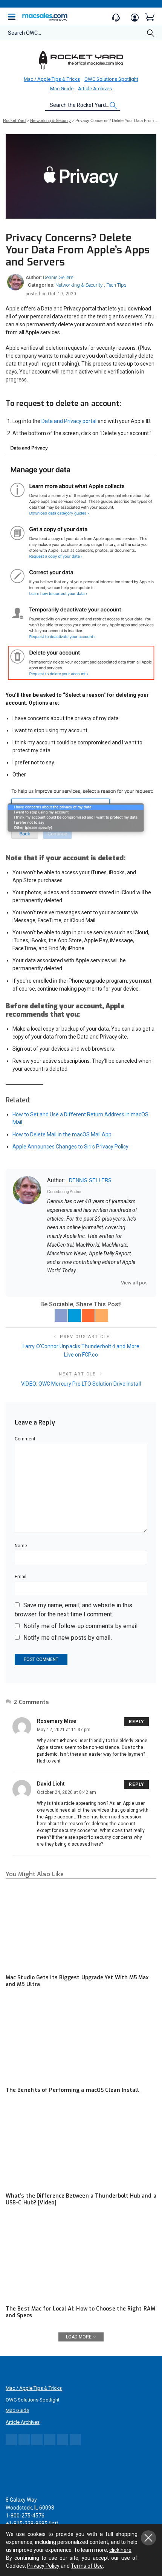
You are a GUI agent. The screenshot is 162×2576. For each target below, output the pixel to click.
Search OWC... (24, 33)
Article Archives (95, 89)
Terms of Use (87, 2566)
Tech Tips (117, 285)
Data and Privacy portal (69, 421)
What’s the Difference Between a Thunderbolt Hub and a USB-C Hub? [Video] (81, 2199)
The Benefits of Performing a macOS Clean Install (72, 2090)
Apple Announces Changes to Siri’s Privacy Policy (70, 1147)
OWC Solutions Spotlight (111, 79)
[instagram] (89, 1283)
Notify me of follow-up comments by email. (81, 1626)
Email (21, 1577)
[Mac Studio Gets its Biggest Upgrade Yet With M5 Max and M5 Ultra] (81, 1927)
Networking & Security (79, 285)
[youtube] (109, 1283)
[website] (50, 1283)
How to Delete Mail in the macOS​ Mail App (62, 1134)
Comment (25, 1439)
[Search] (151, 35)
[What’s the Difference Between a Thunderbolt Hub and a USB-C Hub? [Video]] (81, 2146)
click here (120, 2550)
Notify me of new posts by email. (68, 1638)
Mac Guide (62, 89)
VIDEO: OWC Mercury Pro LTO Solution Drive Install (81, 1384)
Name (21, 1546)
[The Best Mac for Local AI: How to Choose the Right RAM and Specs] (81, 2259)
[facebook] (60, 1283)
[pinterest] (79, 1283)
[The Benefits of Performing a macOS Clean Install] (81, 2040)
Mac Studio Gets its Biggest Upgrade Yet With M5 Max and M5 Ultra (77, 1981)
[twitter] (69, 1283)
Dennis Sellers (58, 277)
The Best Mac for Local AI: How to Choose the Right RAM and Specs (80, 2312)
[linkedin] (99, 1283)
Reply (137, 1722)
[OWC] (81, 60)
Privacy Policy (43, 2566)
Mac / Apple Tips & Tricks (52, 79)
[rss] (118, 1283)
